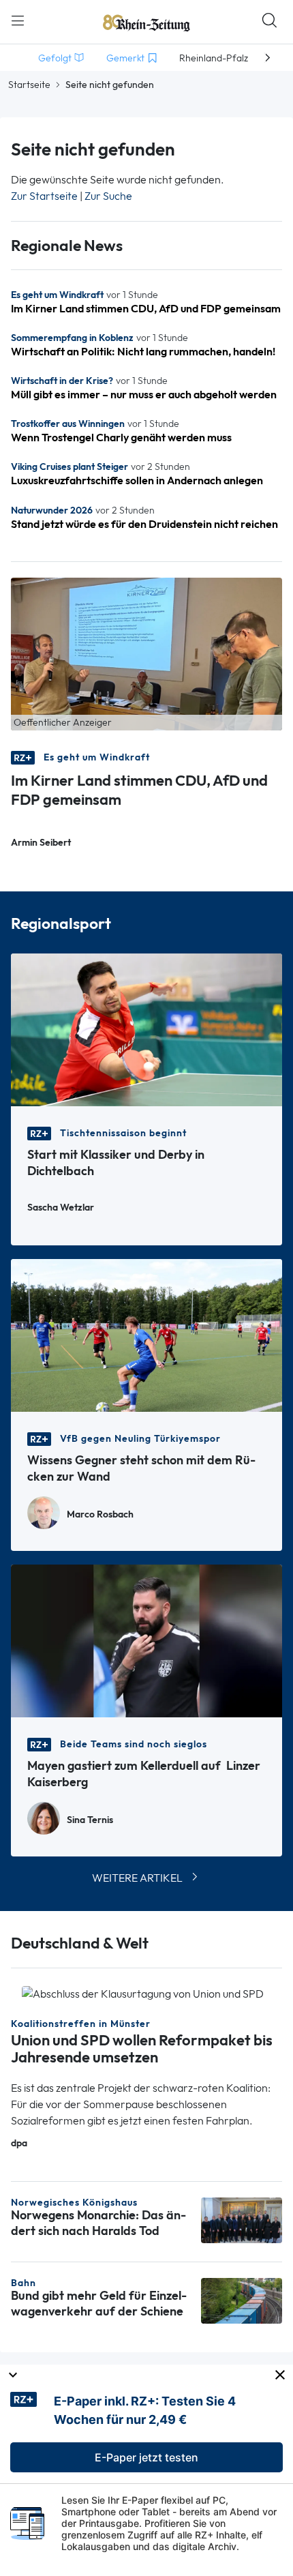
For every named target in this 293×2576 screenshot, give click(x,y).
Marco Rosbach (100, 1514)
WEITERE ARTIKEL (137, 1878)
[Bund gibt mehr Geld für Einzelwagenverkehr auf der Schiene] (242, 2299)
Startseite (29, 85)
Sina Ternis (90, 1820)
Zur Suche (108, 196)
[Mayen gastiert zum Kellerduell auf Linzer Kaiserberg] (146, 1640)
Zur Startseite (44, 196)
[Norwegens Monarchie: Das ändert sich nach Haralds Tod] (242, 2219)
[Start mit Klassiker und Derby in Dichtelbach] (146, 1029)
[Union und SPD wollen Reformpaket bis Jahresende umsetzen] (143, 1993)
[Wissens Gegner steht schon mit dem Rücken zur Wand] (146, 1334)
